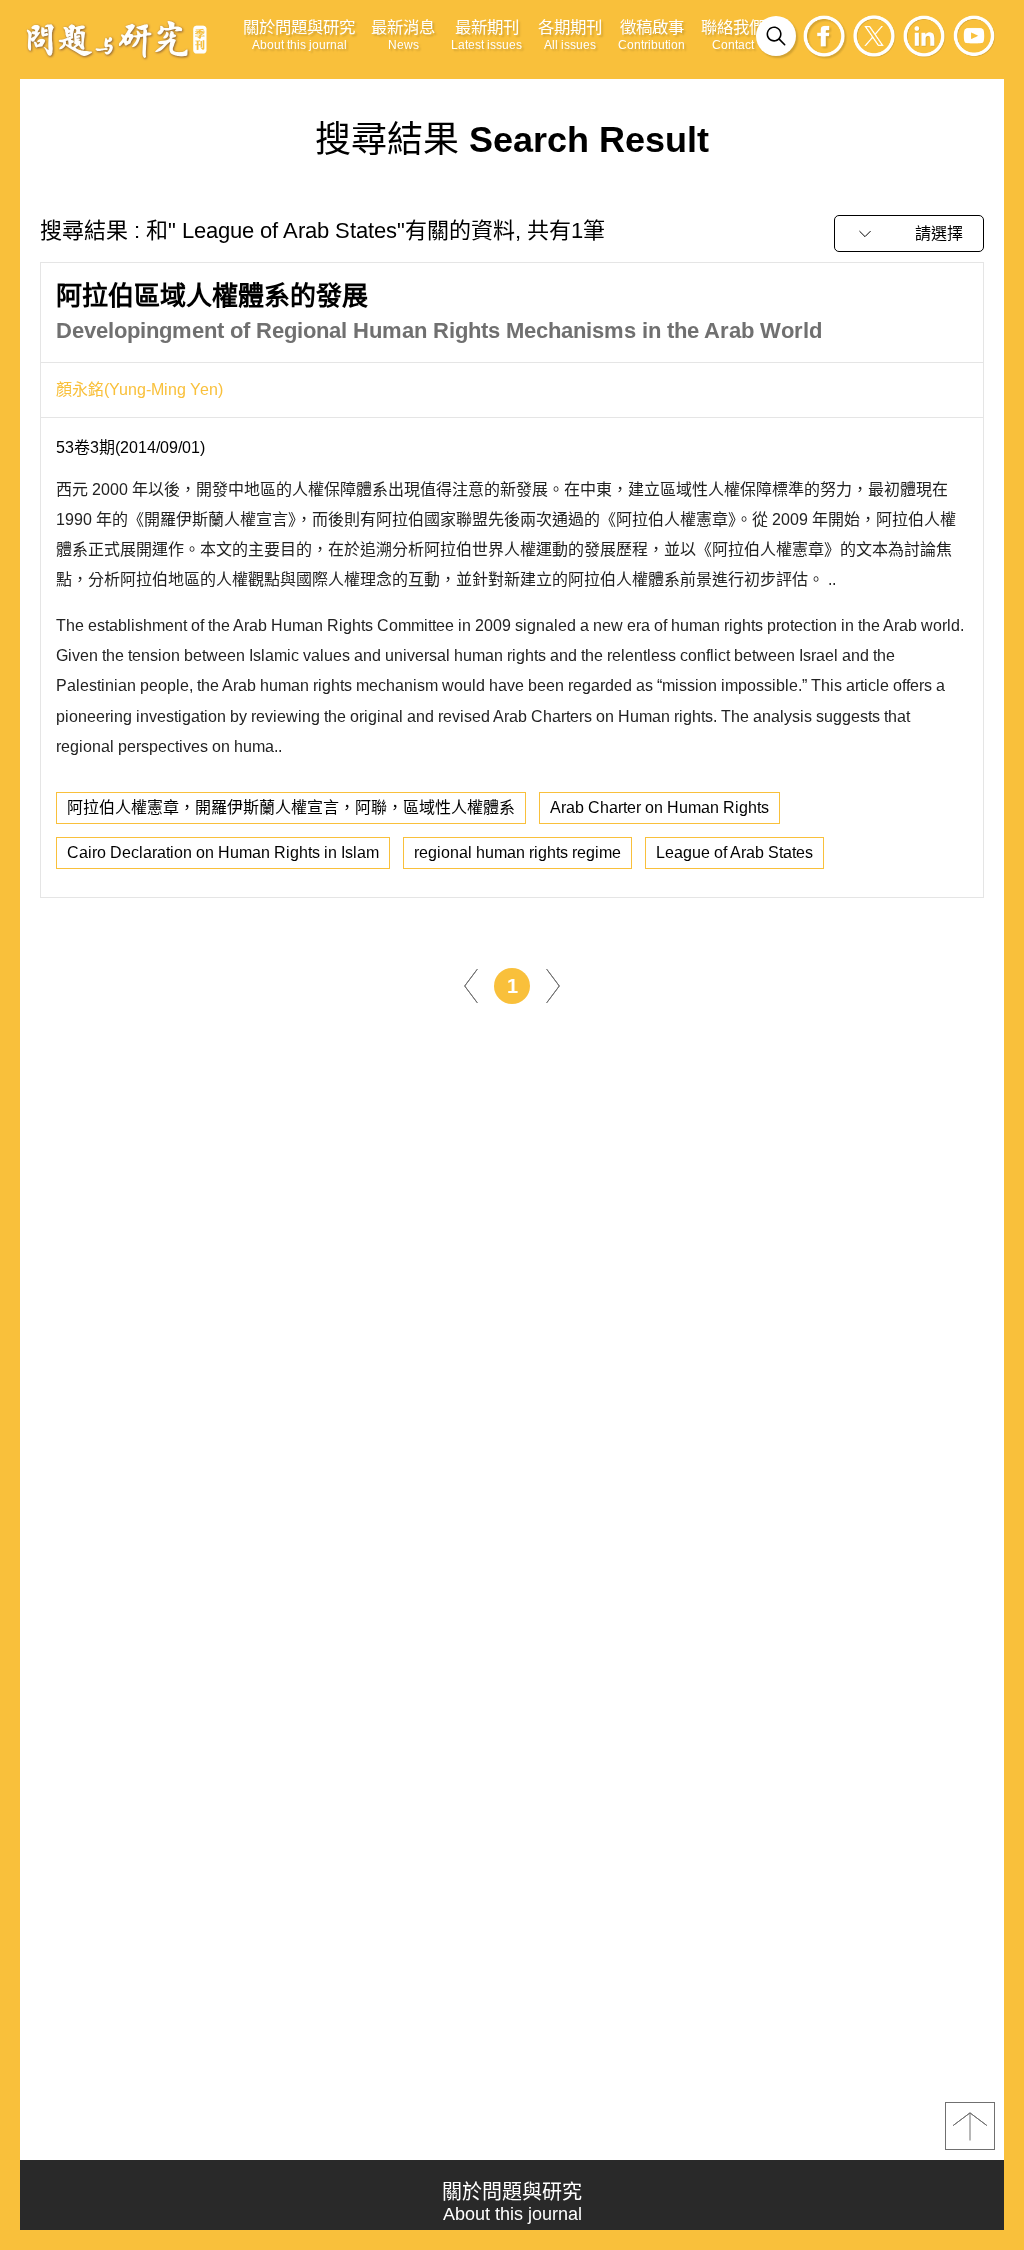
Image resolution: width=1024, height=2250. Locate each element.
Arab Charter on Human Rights (659, 807)
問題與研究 (117, 39)
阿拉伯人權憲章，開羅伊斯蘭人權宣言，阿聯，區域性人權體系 (291, 807)
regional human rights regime (517, 852)
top (970, 2126)
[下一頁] (553, 984)
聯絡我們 (733, 35)
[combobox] (909, 233)
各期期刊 (570, 35)
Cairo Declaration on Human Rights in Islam (223, 852)
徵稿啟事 (651, 35)
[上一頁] (471, 984)
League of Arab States (734, 852)
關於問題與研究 (299, 35)
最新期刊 (486, 35)
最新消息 (403, 35)
